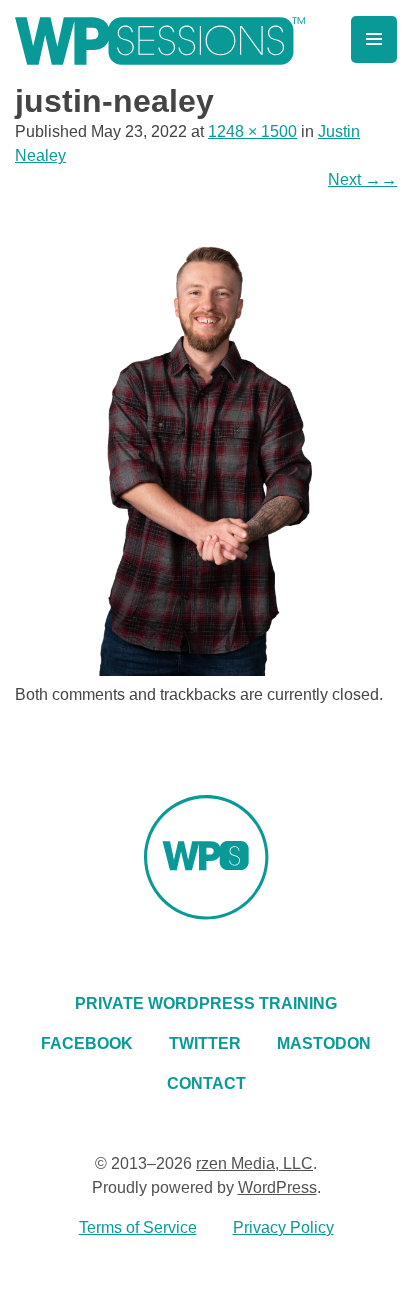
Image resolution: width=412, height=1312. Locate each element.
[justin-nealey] (206, 670)
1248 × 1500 (252, 131)
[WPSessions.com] (160, 41)
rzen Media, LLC (254, 1163)
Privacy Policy (283, 1227)
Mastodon (324, 1043)
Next (362, 179)
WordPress (277, 1187)
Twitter (205, 1043)
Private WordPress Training (206, 1003)
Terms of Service (138, 1227)
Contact (206, 1083)
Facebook (87, 1043)
